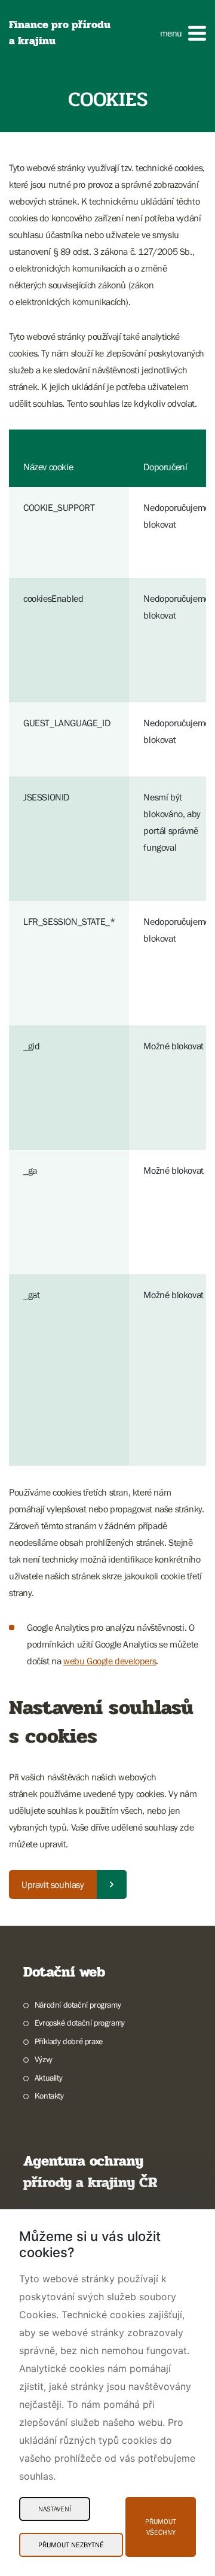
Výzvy (44, 2059)
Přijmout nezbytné (71, 2545)
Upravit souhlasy (53, 1884)
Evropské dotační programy (80, 2023)
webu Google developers (110, 1661)
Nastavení (55, 2509)
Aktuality (48, 2078)
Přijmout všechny (161, 2527)
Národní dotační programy (78, 2005)
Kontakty (49, 2096)
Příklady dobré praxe (69, 2041)
